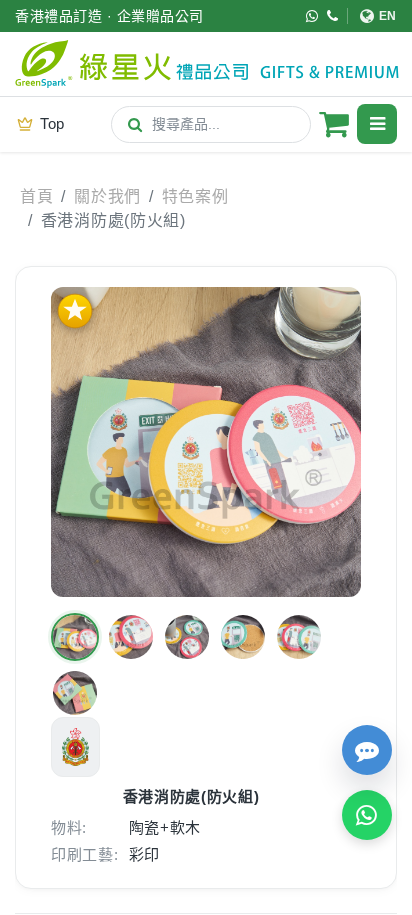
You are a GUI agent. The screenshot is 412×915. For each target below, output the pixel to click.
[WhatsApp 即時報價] (367, 815)
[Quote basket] (334, 124)
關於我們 (107, 196)
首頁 (36, 196)
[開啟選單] (377, 124)
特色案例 (195, 196)
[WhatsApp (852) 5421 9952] (312, 16)
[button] (75, 637)
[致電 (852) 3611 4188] (333, 16)
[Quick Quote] (367, 750)
